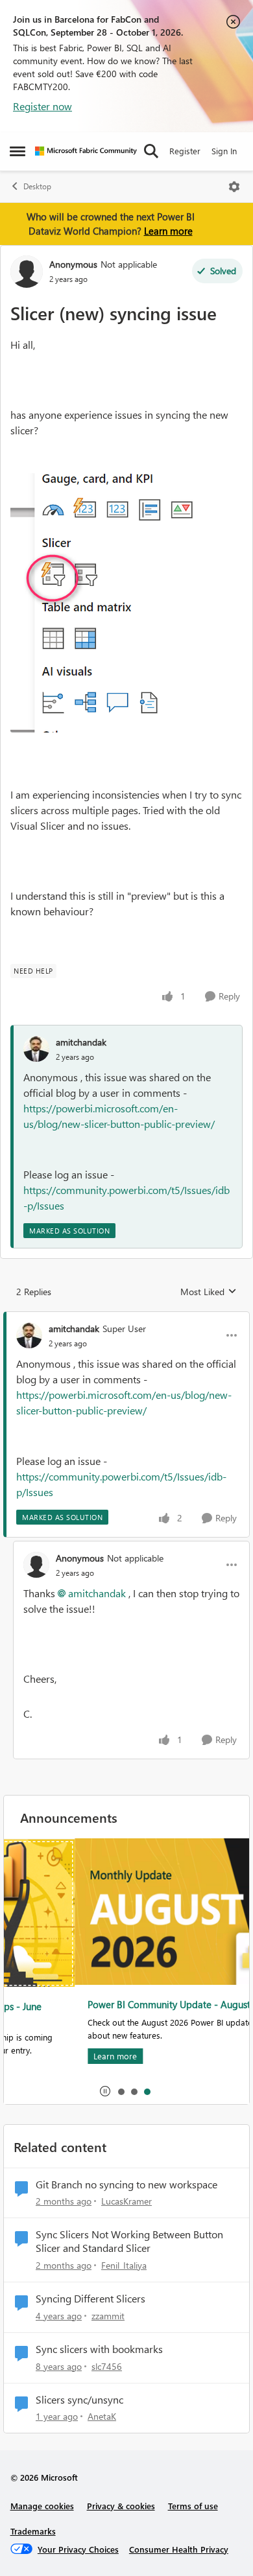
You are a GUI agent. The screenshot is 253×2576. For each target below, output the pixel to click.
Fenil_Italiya (124, 2265)
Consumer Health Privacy (179, 2549)
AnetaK (102, 2416)
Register (185, 151)
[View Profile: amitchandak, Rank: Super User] (29, 1335)
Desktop (37, 186)
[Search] (151, 151)
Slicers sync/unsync (79, 2400)
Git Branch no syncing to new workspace (126, 2184)
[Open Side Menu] (18, 151)
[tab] (121, 2091)
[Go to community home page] (86, 151)
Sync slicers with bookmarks (99, 2349)
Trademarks (33, 2531)
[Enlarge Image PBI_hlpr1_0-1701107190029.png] (109, 603)
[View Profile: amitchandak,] (36, 1049)
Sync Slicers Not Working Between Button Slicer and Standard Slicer (129, 2241)
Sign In (224, 151)
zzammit (108, 2316)
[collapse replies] (126, 1318)
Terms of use (193, 2506)
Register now (42, 106)
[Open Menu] (234, 187)
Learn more (168, 231)
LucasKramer (126, 2201)
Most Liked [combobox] (209, 1292)
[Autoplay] (105, 2091)
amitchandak (81, 1042)
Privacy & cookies (121, 2506)
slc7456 (107, 2366)
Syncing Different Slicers (90, 2299)
